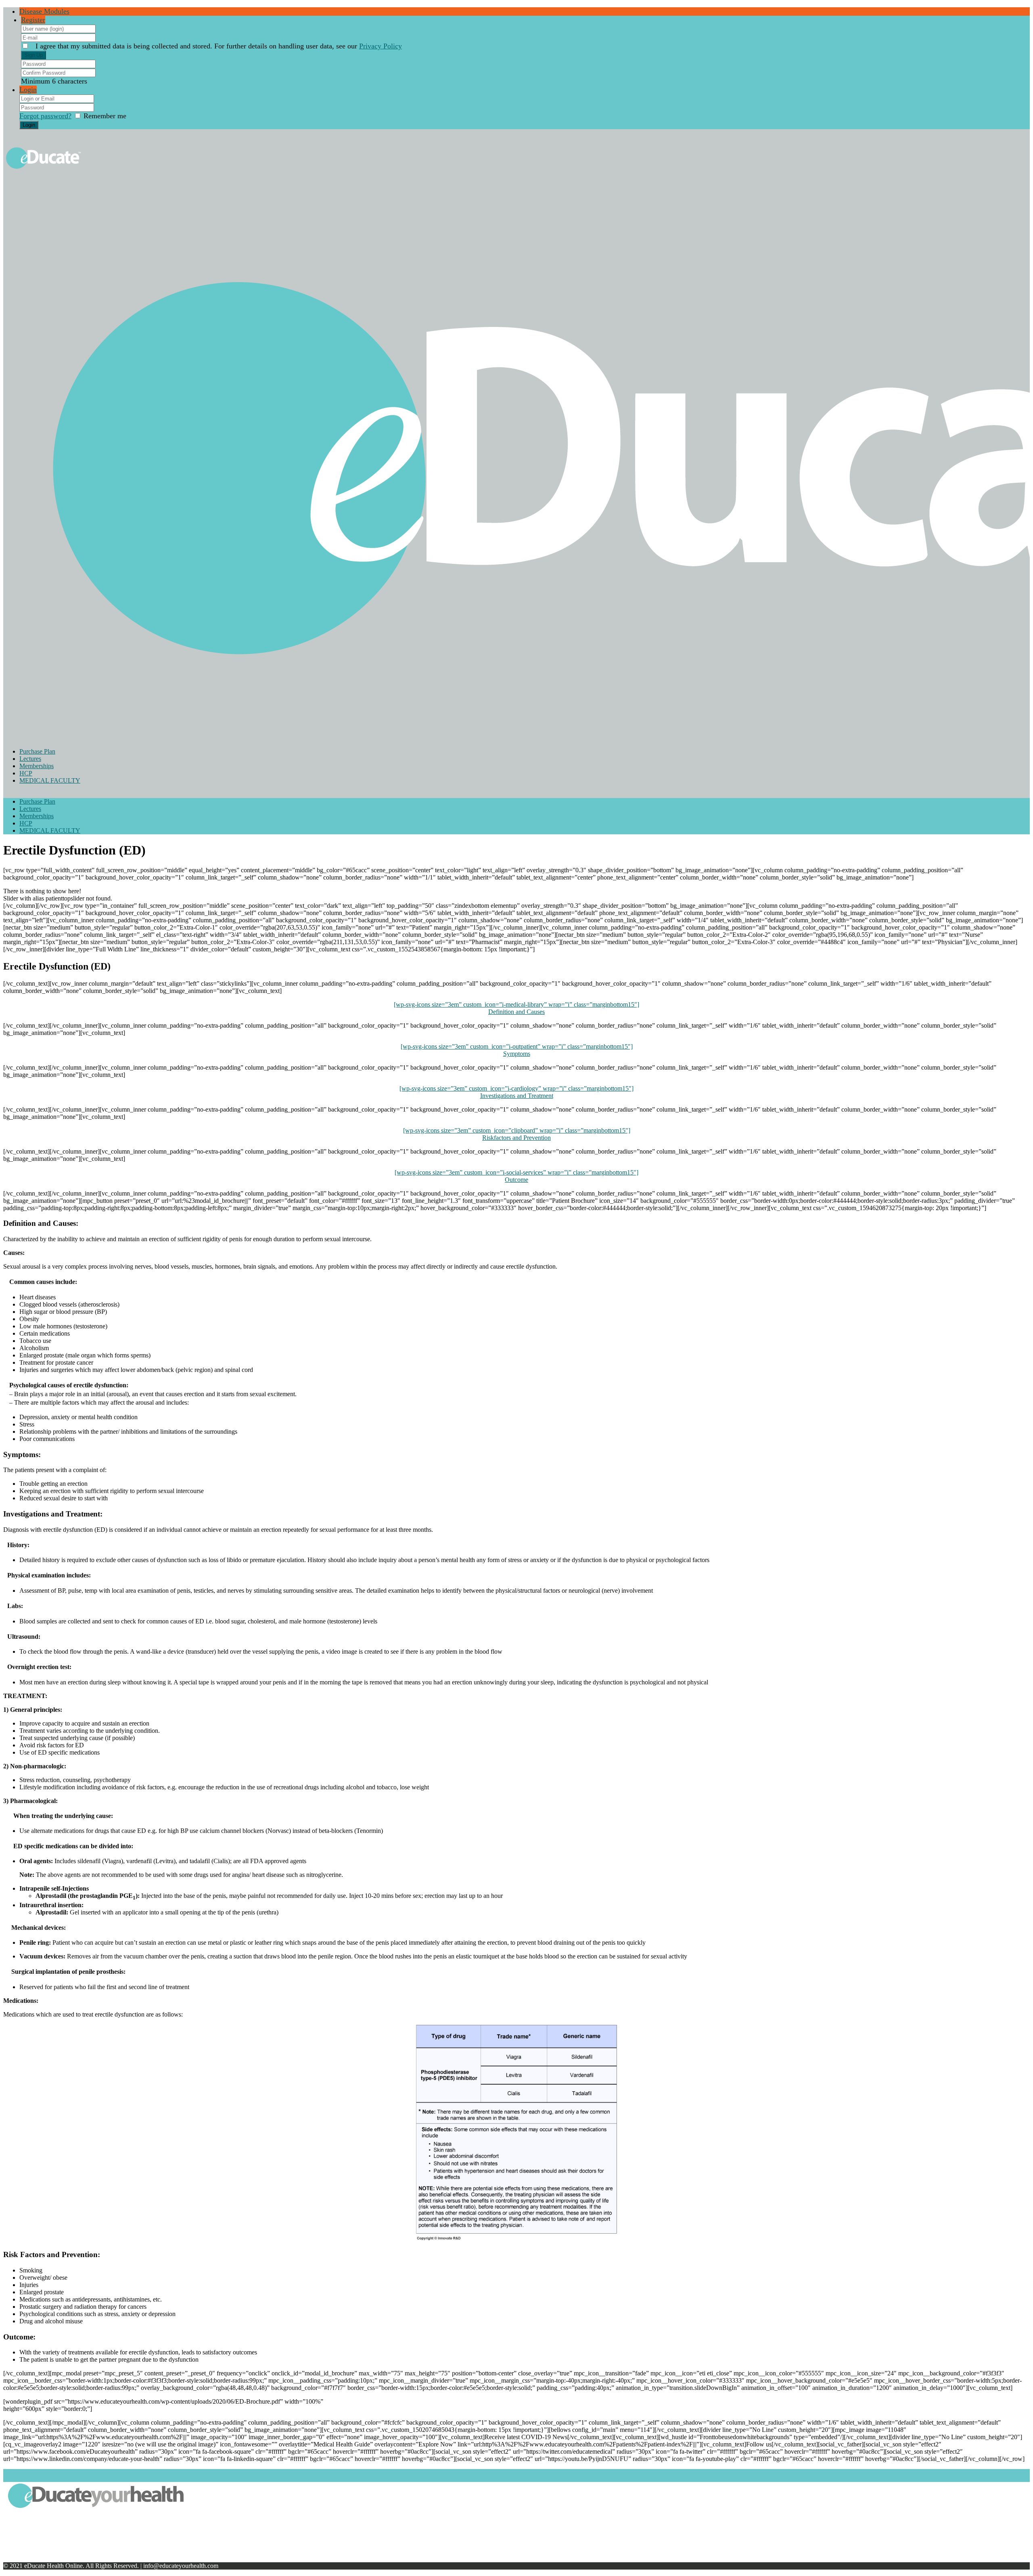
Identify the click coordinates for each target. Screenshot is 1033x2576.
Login (28, 90)
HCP (26, 773)
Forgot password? (45, 116)
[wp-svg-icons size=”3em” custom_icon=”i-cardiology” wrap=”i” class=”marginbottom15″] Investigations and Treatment (516, 1092)
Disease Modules (44, 11)
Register (33, 20)
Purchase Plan (37, 751)
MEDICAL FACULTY (50, 780)
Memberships (37, 766)
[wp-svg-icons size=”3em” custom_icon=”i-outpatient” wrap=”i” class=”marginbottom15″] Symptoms (517, 1050)
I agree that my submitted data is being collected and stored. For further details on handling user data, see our (219, 46)
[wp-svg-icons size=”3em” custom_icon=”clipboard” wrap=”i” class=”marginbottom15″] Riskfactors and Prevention (517, 1134)
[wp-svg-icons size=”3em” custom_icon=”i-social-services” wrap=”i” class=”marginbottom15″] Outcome (516, 1176)
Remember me (105, 116)
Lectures (30, 759)
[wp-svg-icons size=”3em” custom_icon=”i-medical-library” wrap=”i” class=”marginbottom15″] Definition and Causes (516, 1008)
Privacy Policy (381, 46)
